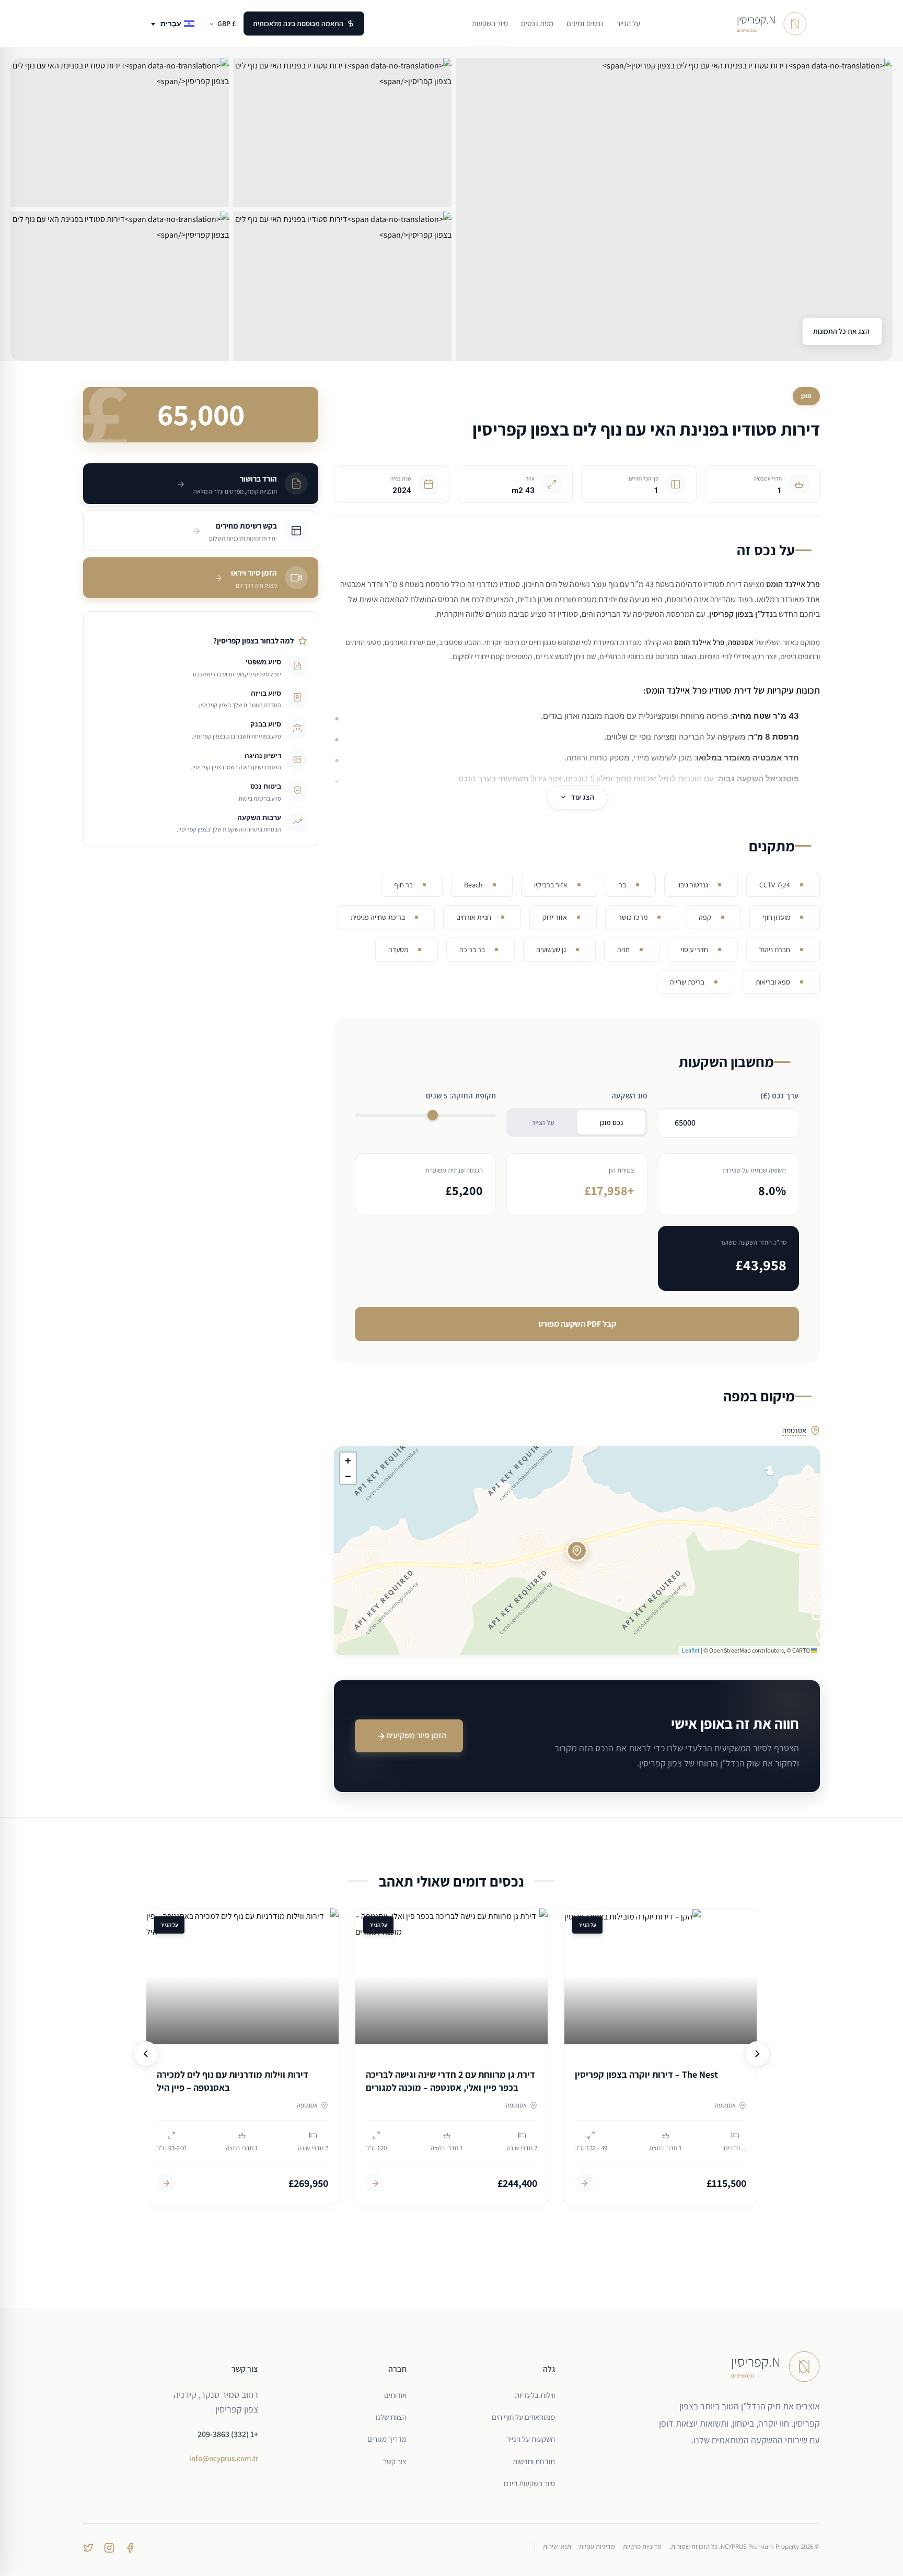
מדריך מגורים (387, 2439)
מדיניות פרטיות (642, 2546)
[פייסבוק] (130, 2547)
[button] (577, 1551)
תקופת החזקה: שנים (461, 1096)
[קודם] (146, 2054)
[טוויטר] (88, 2547)
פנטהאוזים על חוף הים (523, 2417)
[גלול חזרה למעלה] (875, 2559)
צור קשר (395, 2461)
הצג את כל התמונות (842, 331)
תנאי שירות (557, 2546)
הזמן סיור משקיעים (416, 1735)
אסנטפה (794, 1430)
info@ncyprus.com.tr (224, 2458)
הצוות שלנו (391, 2417)
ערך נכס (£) (780, 1096)
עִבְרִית (171, 24)
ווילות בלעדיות (535, 2395)
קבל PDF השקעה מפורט (577, 1324)
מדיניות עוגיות (597, 2546)
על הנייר (543, 1122)
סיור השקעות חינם (529, 2483)
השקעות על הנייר (531, 2439)
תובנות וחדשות (534, 2461)
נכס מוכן (611, 1122)
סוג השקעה (629, 1096)
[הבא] (757, 2054)
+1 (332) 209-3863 (228, 2434)
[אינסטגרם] (109, 2547)
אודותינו (395, 2395)
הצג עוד (583, 797)
